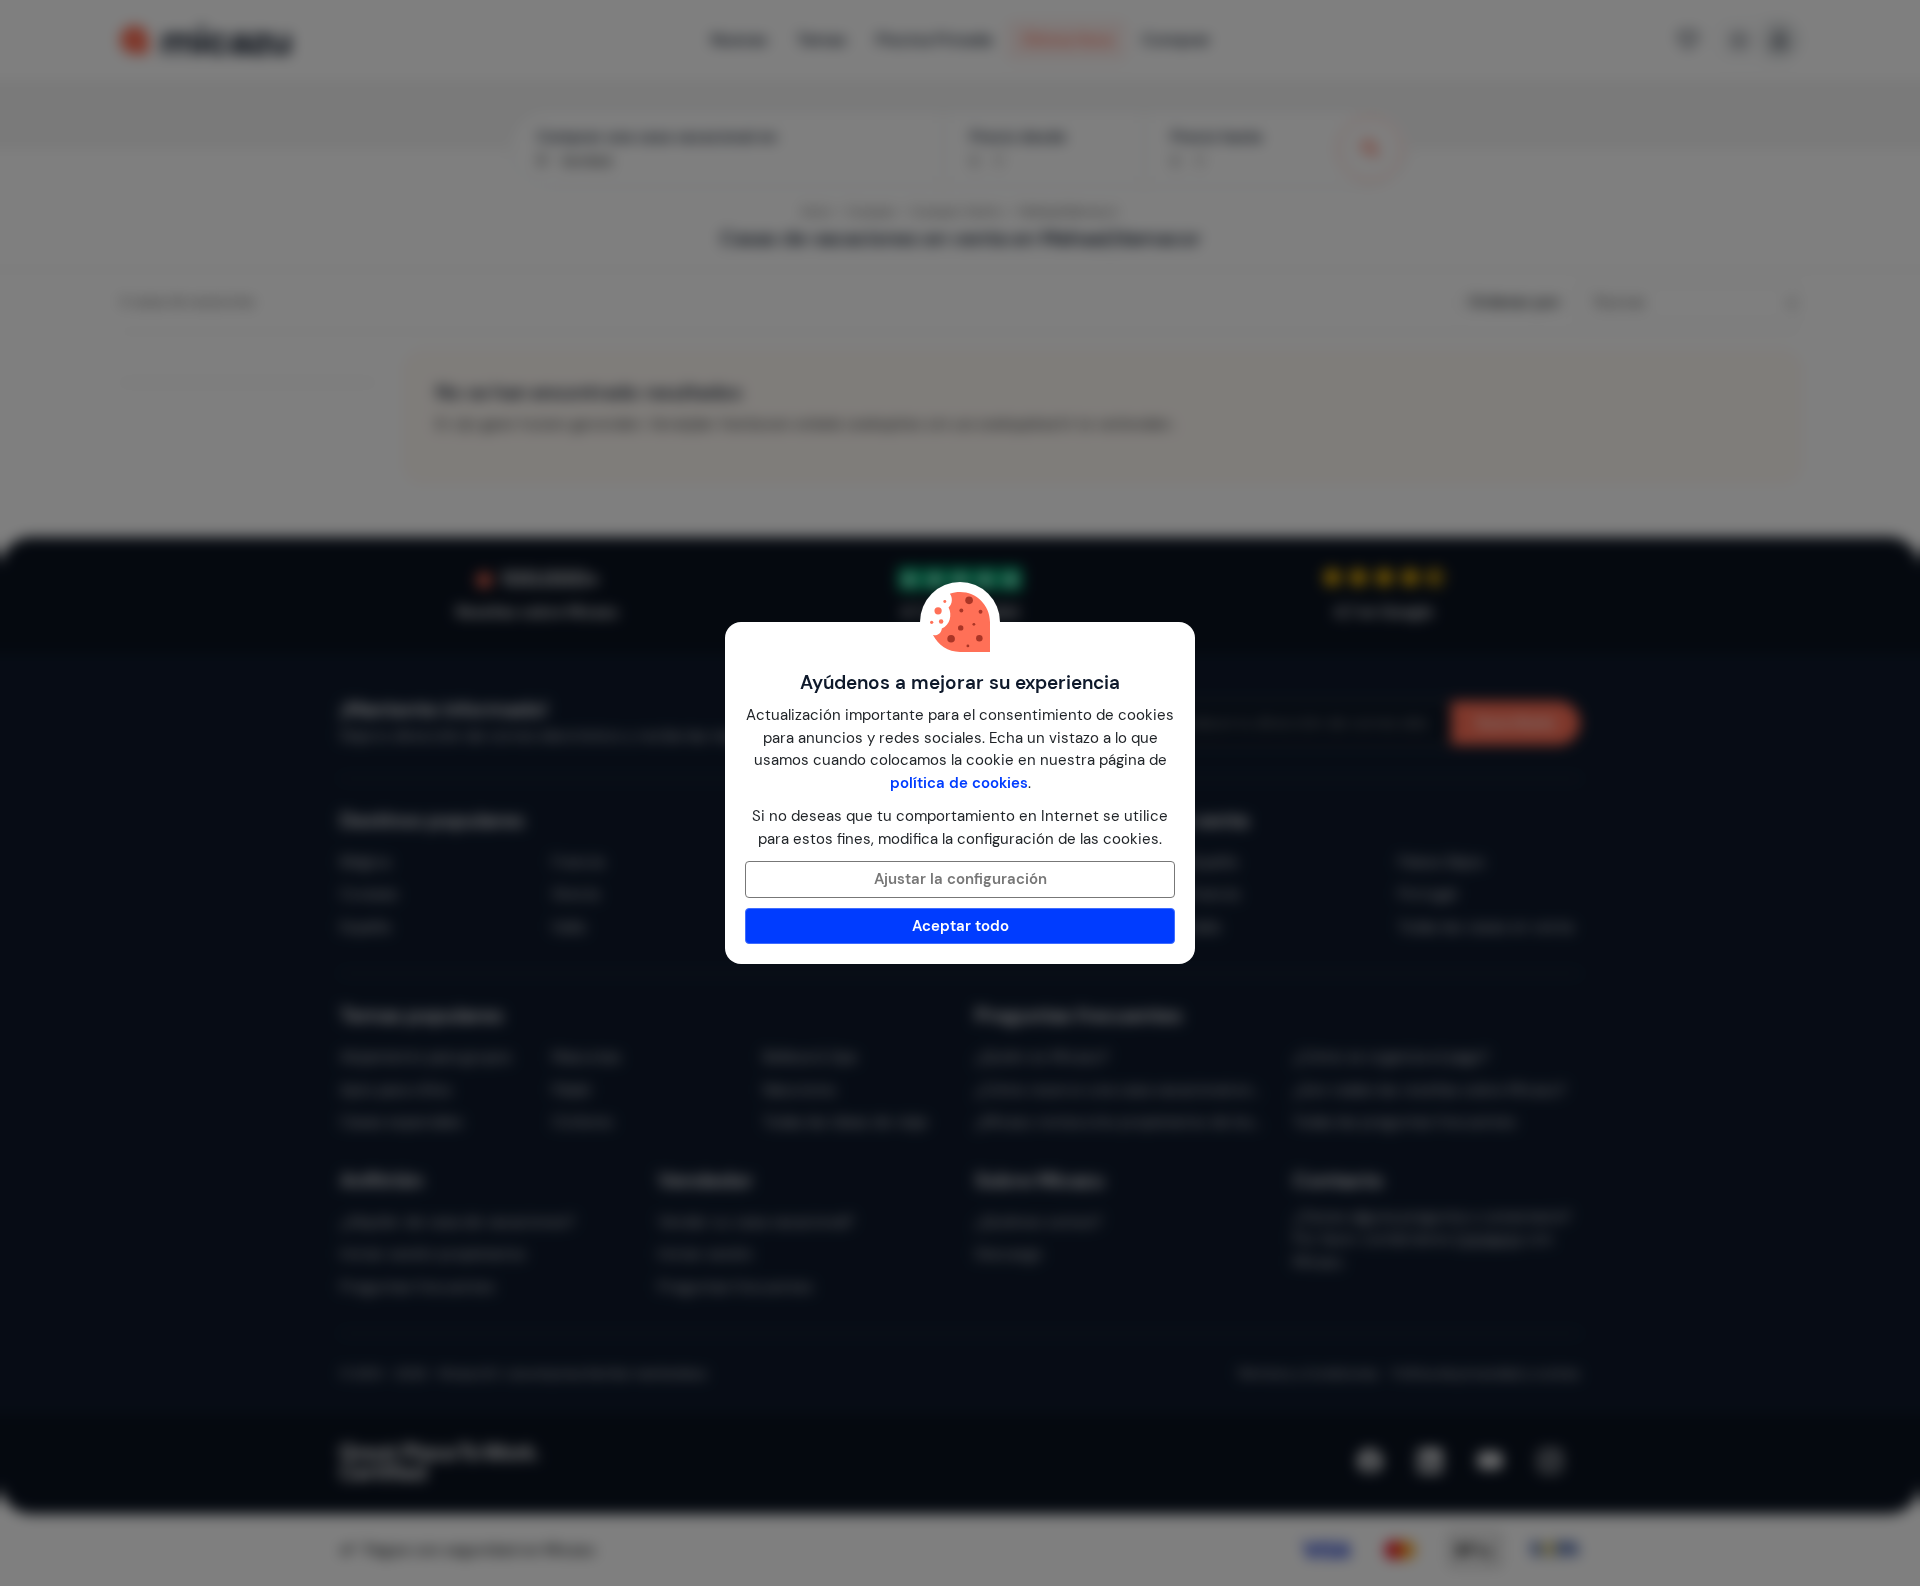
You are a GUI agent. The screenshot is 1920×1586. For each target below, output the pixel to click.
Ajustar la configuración (960, 879)
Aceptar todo (960, 926)
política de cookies (959, 783)
